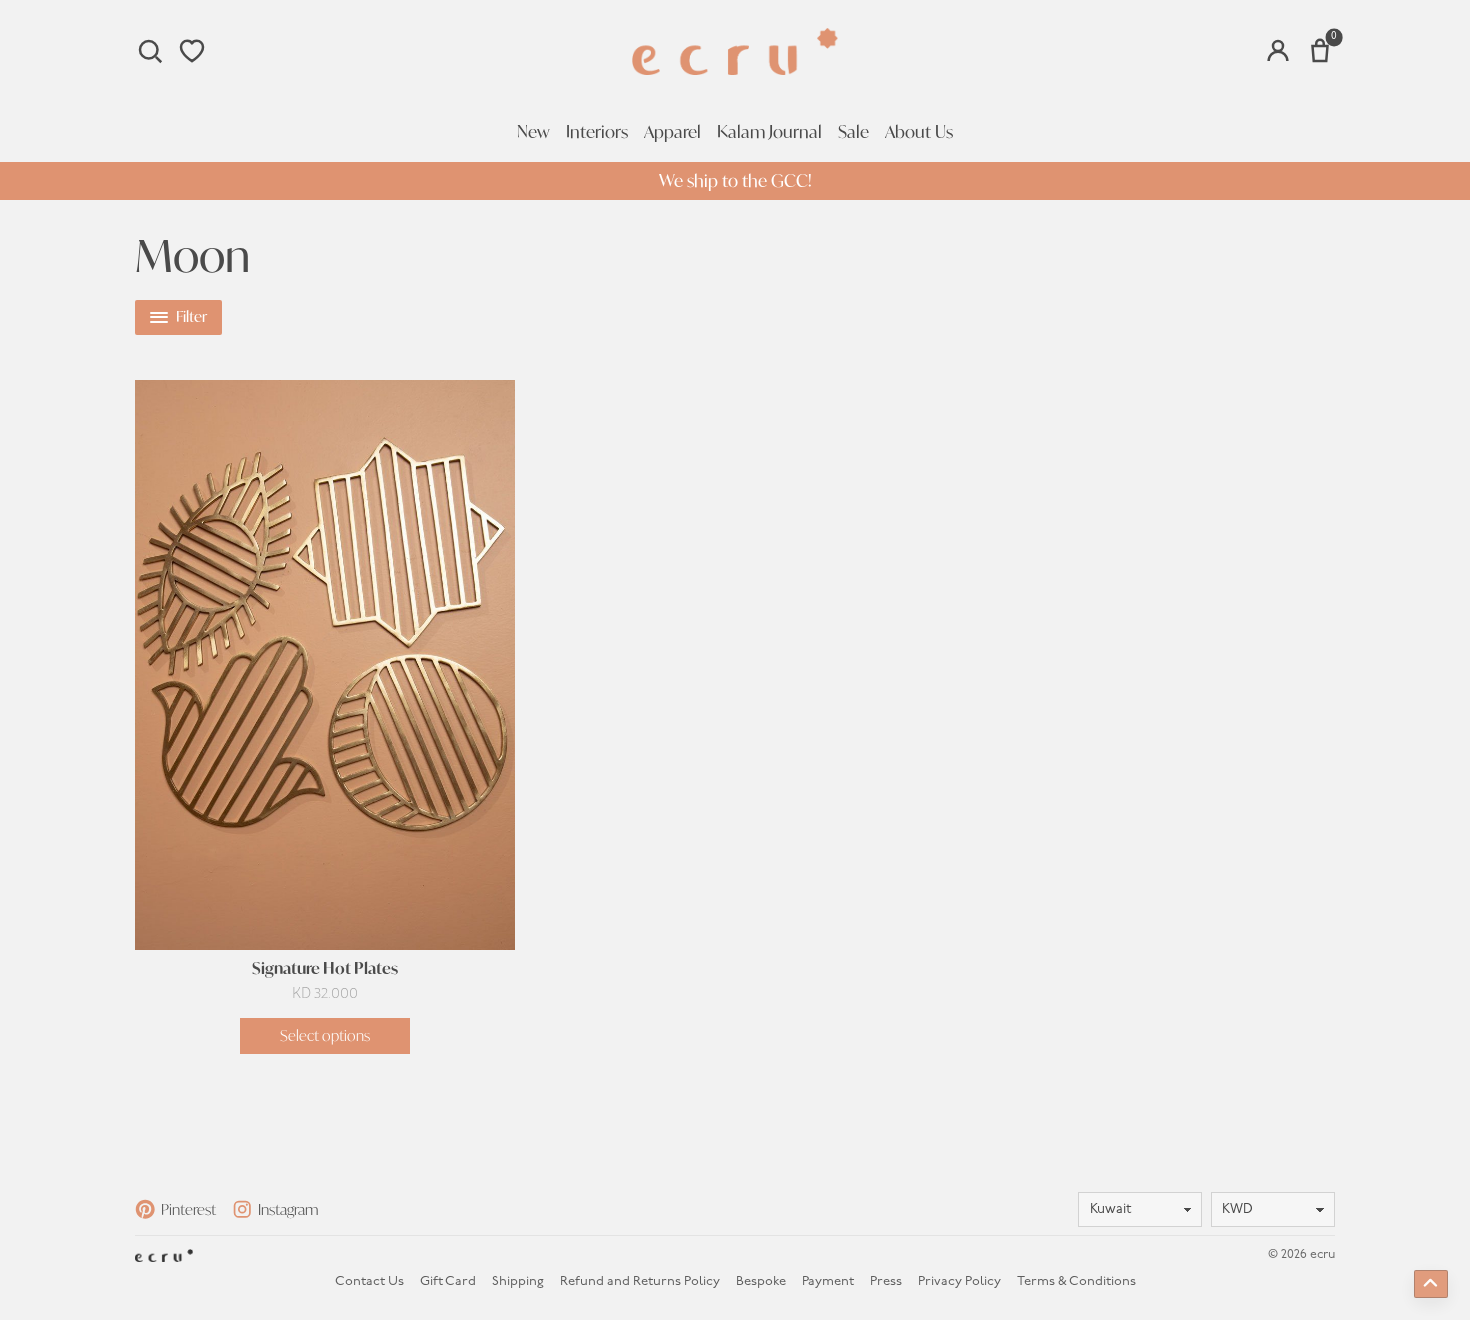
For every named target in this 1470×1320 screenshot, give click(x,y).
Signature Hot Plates (325, 969)
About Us (919, 132)
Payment (828, 1281)
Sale (853, 132)
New (533, 132)
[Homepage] (735, 51)
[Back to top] (1431, 1284)
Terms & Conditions (1076, 1281)
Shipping (518, 1281)
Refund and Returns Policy (640, 1281)
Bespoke (761, 1281)
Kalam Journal (769, 132)
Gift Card (448, 1281)
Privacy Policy (959, 1281)
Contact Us (369, 1281)
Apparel (672, 132)
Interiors (597, 132)
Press (886, 1281)
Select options (325, 1035)
